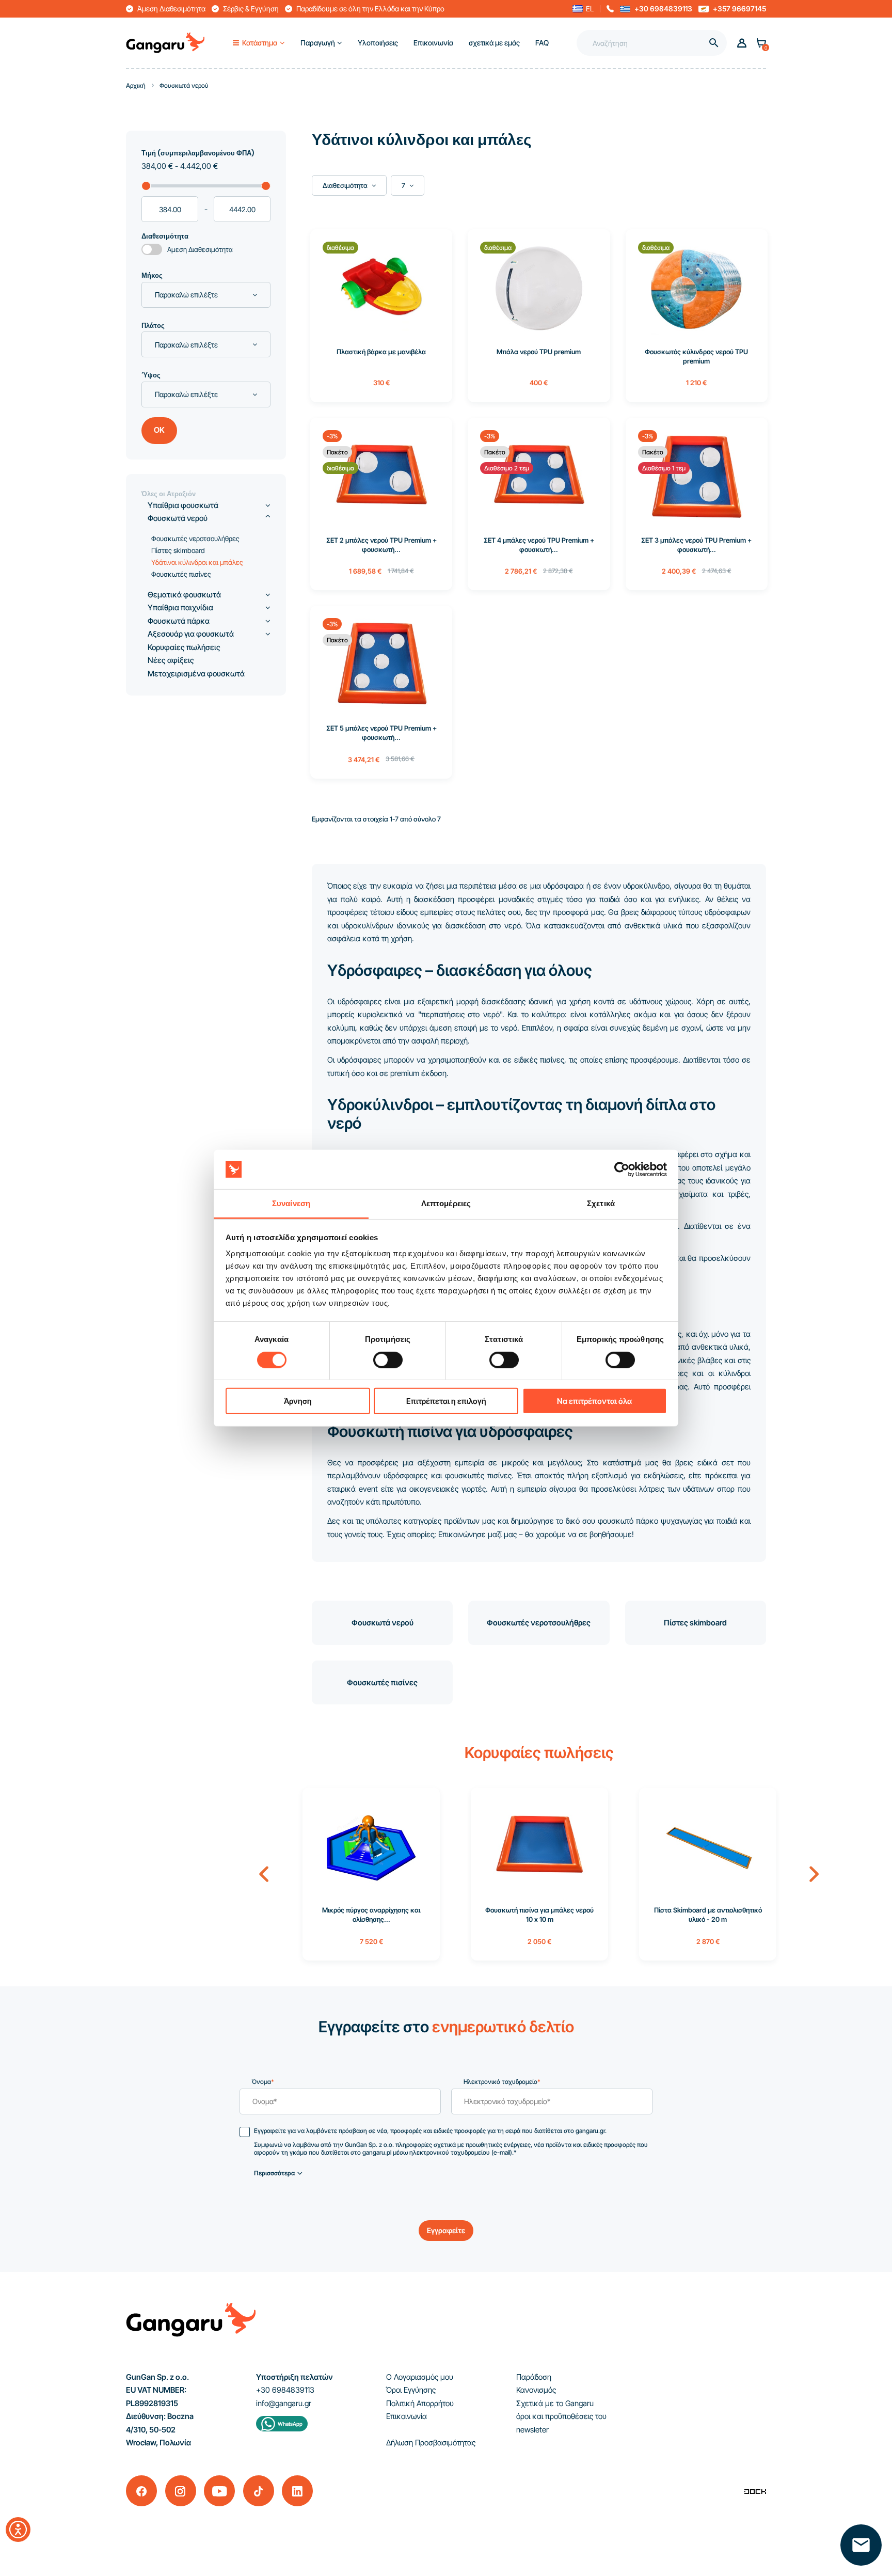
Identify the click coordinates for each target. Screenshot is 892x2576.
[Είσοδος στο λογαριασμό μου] (742, 43)
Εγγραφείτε (446, 2230)
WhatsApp (290, 2424)
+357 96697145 (739, 9)
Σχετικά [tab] (601, 1203)
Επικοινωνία (407, 2416)
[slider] (146, 186)
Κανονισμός (536, 2390)
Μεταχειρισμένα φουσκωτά (196, 674)
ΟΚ (159, 430)
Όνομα (263, 2082)
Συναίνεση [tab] (291, 1203)
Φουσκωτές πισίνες (382, 1682)
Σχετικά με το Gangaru (555, 2403)
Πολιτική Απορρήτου (420, 2403)
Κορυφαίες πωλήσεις (184, 647)
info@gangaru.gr (284, 2403)
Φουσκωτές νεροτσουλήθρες (539, 1623)
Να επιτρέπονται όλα (594, 1401)
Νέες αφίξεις (171, 660)
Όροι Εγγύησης (411, 2390)
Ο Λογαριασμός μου (420, 2377)
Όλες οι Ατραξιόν (169, 494)
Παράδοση (534, 2377)
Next (814, 1874)
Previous (264, 1874)
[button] (583, 9)
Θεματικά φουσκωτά (184, 595)
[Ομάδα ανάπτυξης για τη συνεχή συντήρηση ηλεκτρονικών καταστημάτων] (755, 2491)
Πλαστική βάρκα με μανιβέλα (381, 352)
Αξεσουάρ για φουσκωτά (191, 634)
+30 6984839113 (663, 9)
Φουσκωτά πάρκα (179, 621)
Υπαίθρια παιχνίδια (180, 607)
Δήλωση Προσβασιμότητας (431, 2443)
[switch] (378, 1356)
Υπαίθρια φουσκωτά (183, 505)
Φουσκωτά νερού (383, 1623)
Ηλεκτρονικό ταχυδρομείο (502, 2082)
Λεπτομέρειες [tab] (446, 1203)
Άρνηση (298, 1401)
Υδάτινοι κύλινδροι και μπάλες (197, 562)
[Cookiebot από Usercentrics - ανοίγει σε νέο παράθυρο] (622, 1170)
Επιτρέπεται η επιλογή (446, 1401)
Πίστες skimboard (695, 1623)
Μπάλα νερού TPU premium (539, 352)
